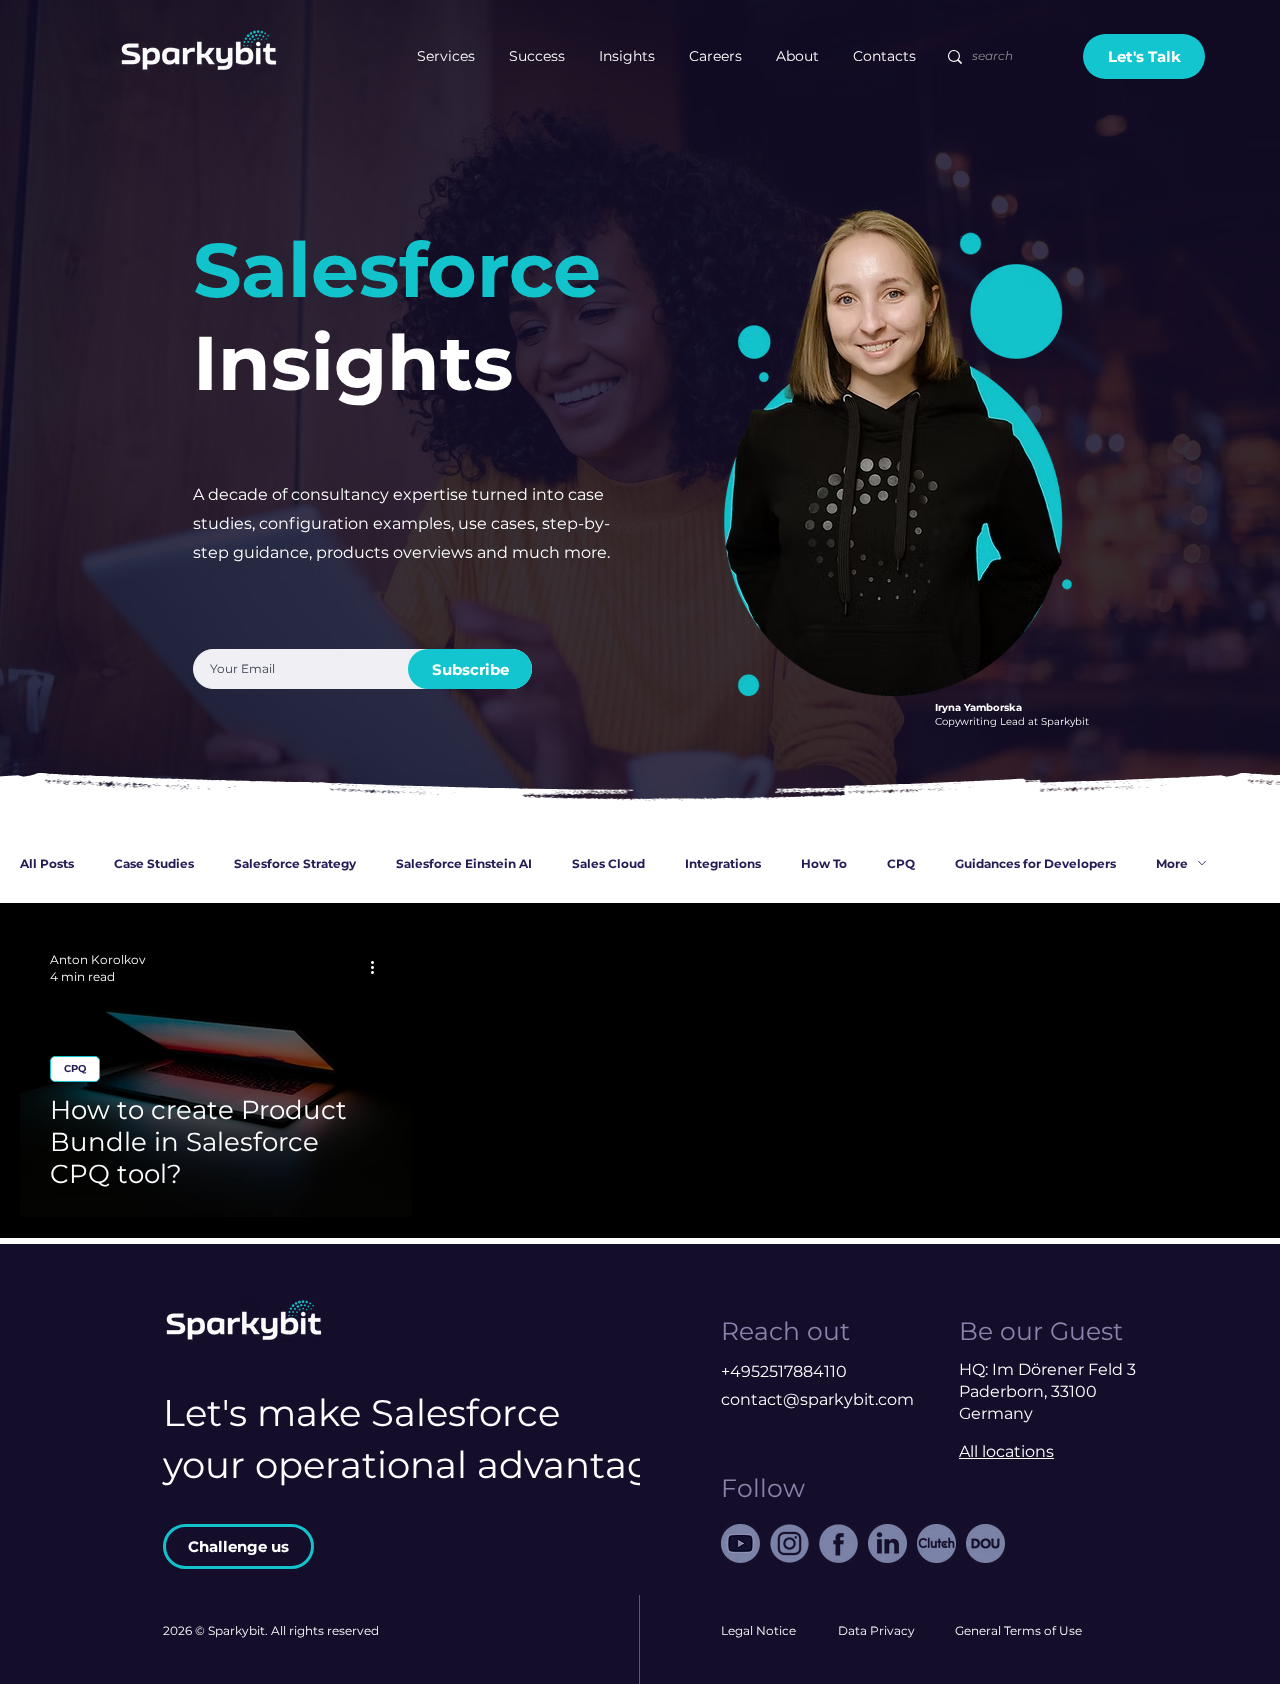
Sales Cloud (608, 863)
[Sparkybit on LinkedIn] (887, 1543)
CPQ (901, 863)
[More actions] (379, 967)
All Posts (47, 863)
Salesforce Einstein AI (464, 863)
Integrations (723, 863)
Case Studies (154, 863)
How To (824, 863)
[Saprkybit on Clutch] (936, 1543)
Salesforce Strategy (295, 863)
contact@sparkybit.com (817, 1399)
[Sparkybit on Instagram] (789, 1543)
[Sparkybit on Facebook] (838, 1543)
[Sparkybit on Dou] (985, 1543)
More (1172, 863)
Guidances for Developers (1035, 863)
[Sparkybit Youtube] (740, 1543)
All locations (1006, 1451)
